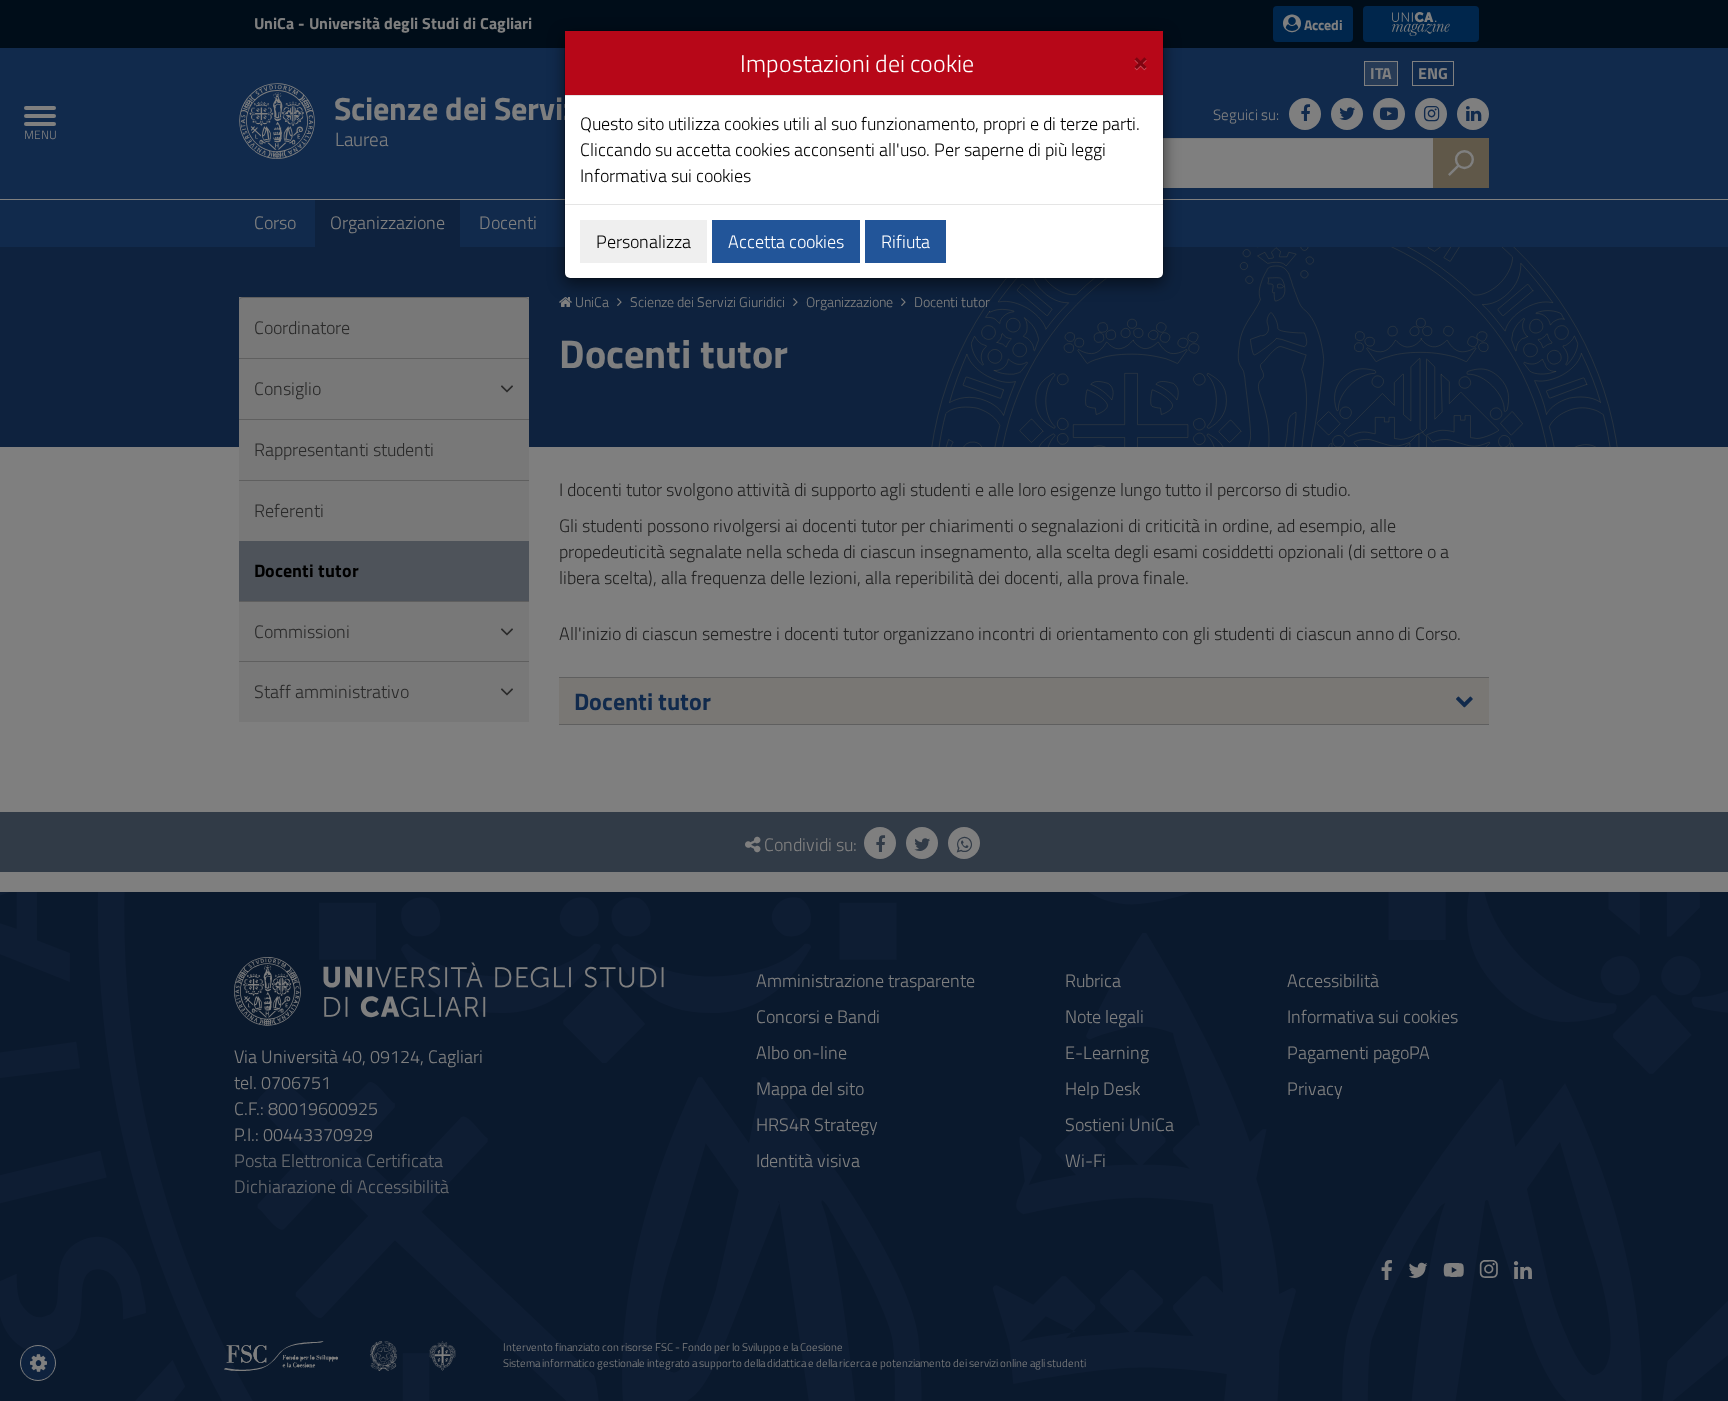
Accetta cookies (786, 241)
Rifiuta (905, 241)
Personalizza (643, 241)
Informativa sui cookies (665, 175)
